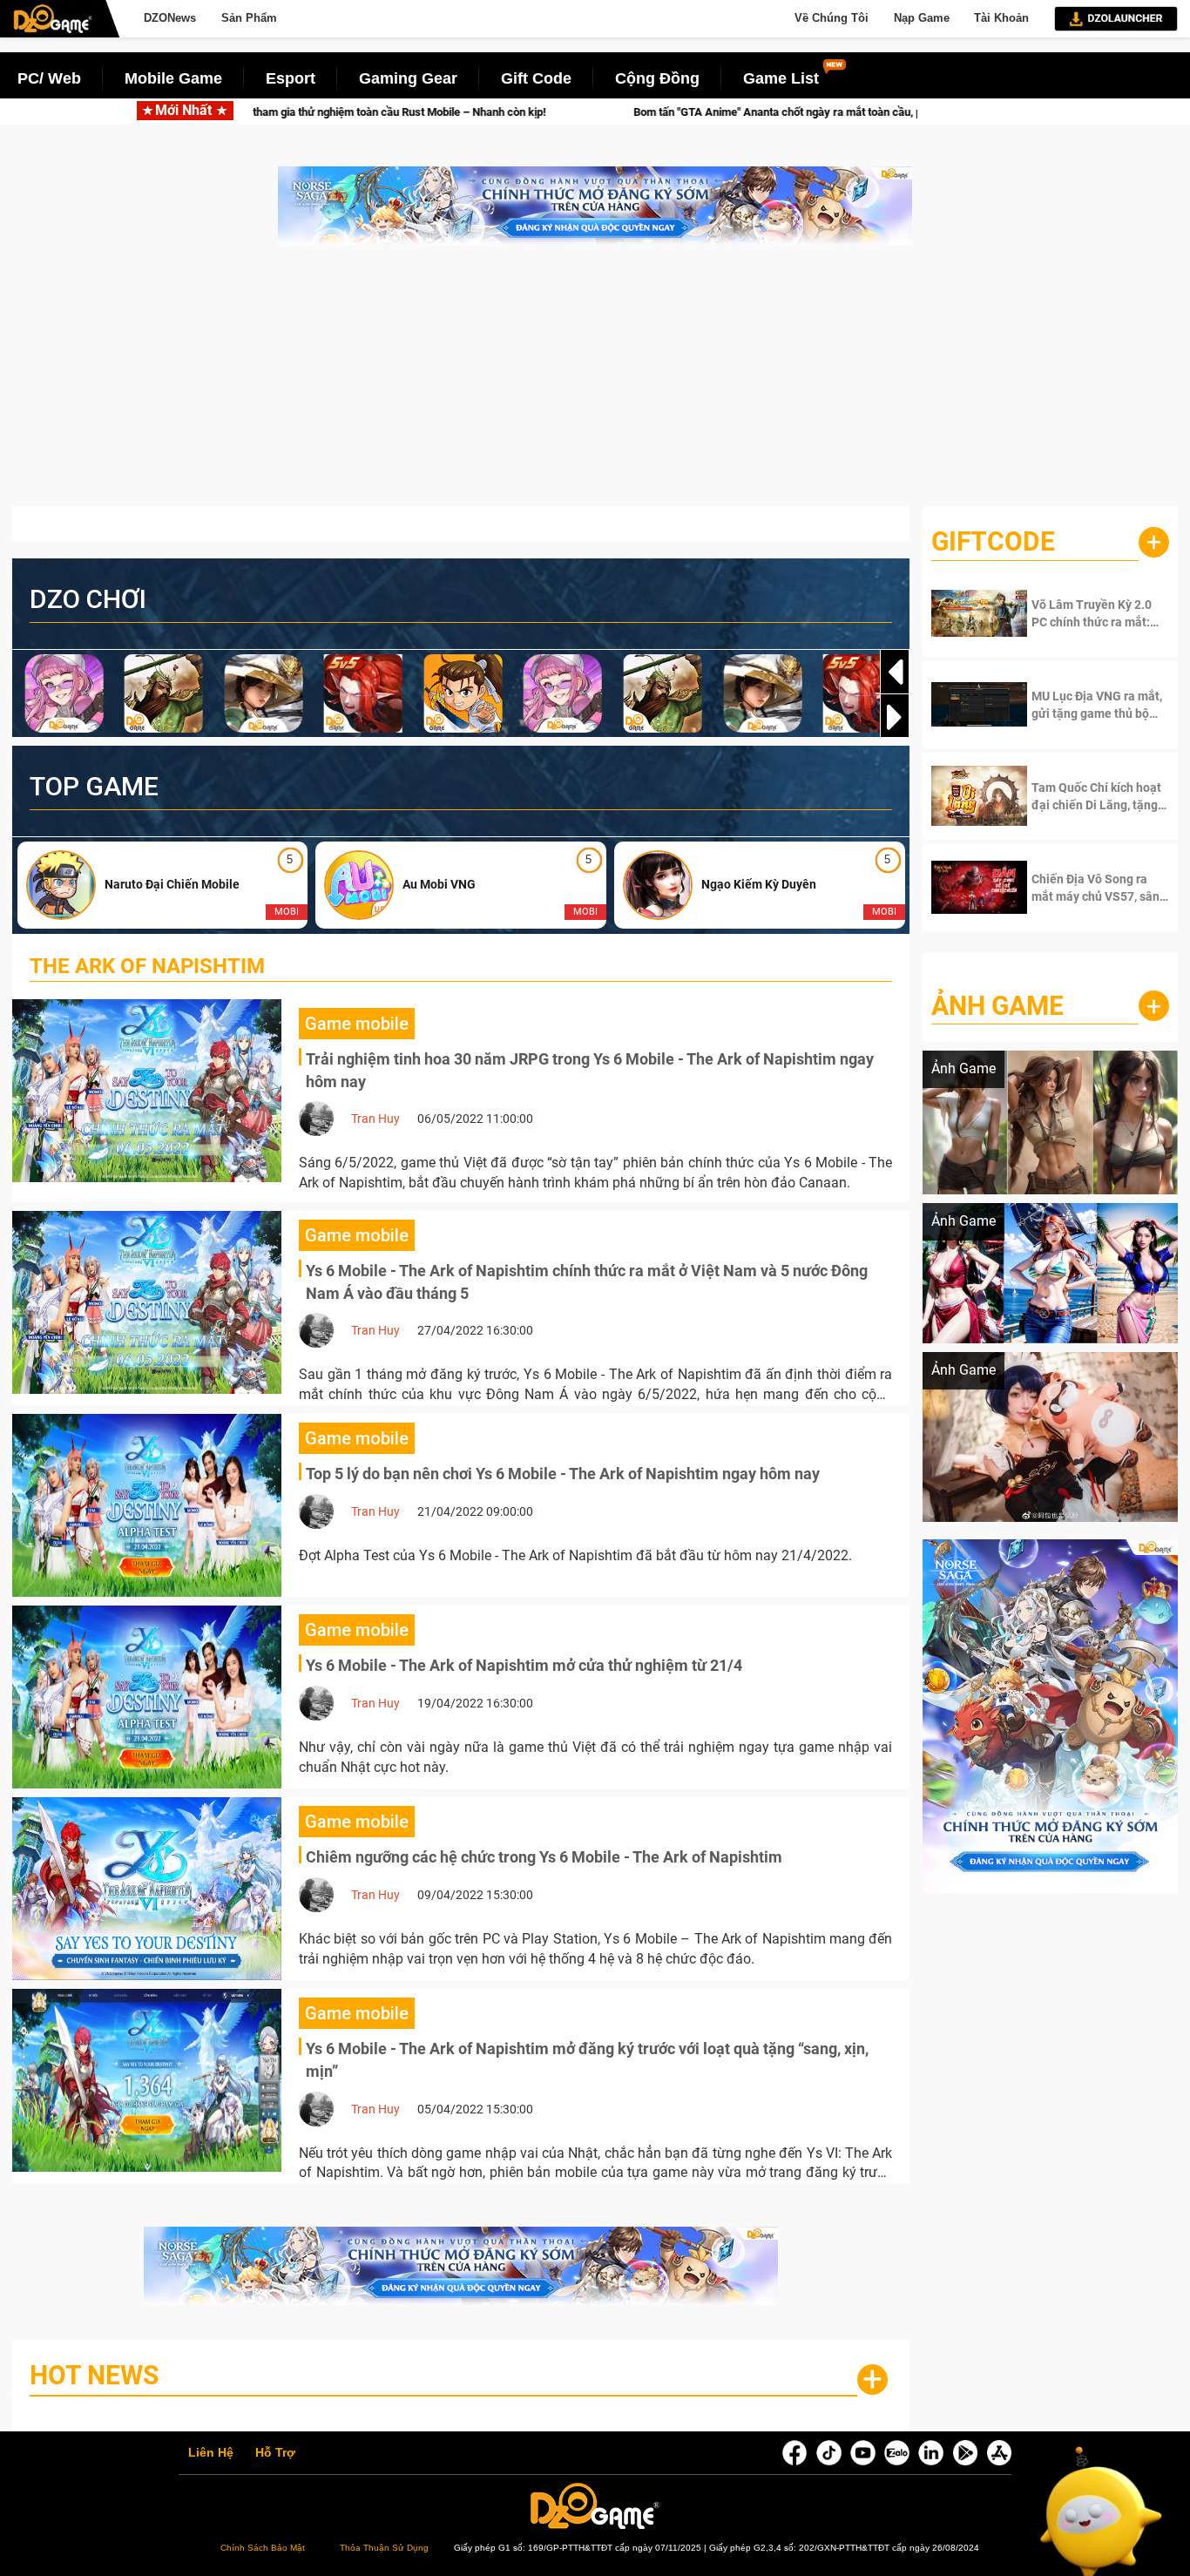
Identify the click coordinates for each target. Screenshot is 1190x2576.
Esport (291, 78)
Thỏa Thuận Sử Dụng (384, 2548)
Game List (781, 78)
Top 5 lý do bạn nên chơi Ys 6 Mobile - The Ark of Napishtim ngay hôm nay (563, 1474)
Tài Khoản (1001, 18)
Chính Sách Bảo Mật (263, 2548)
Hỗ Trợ (275, 2453)
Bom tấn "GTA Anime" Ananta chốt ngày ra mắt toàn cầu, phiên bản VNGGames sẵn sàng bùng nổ (715, 112)
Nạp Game (922, 18)
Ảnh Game (997, 1006)
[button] (895, 717)
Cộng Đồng (657, 78)
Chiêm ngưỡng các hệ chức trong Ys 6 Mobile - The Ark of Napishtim (544, 1857)
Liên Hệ (211, 2453)
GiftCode (993, 541)
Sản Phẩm (249, 18)
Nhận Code (1086, 613)
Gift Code (536, 78)
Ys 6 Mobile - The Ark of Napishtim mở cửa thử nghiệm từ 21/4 (524, 1665)
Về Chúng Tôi (832, 18)
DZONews (170, 18)
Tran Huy (375, 1119)
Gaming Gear (408, 78)
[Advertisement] (595, 384)
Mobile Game (173, 78)
